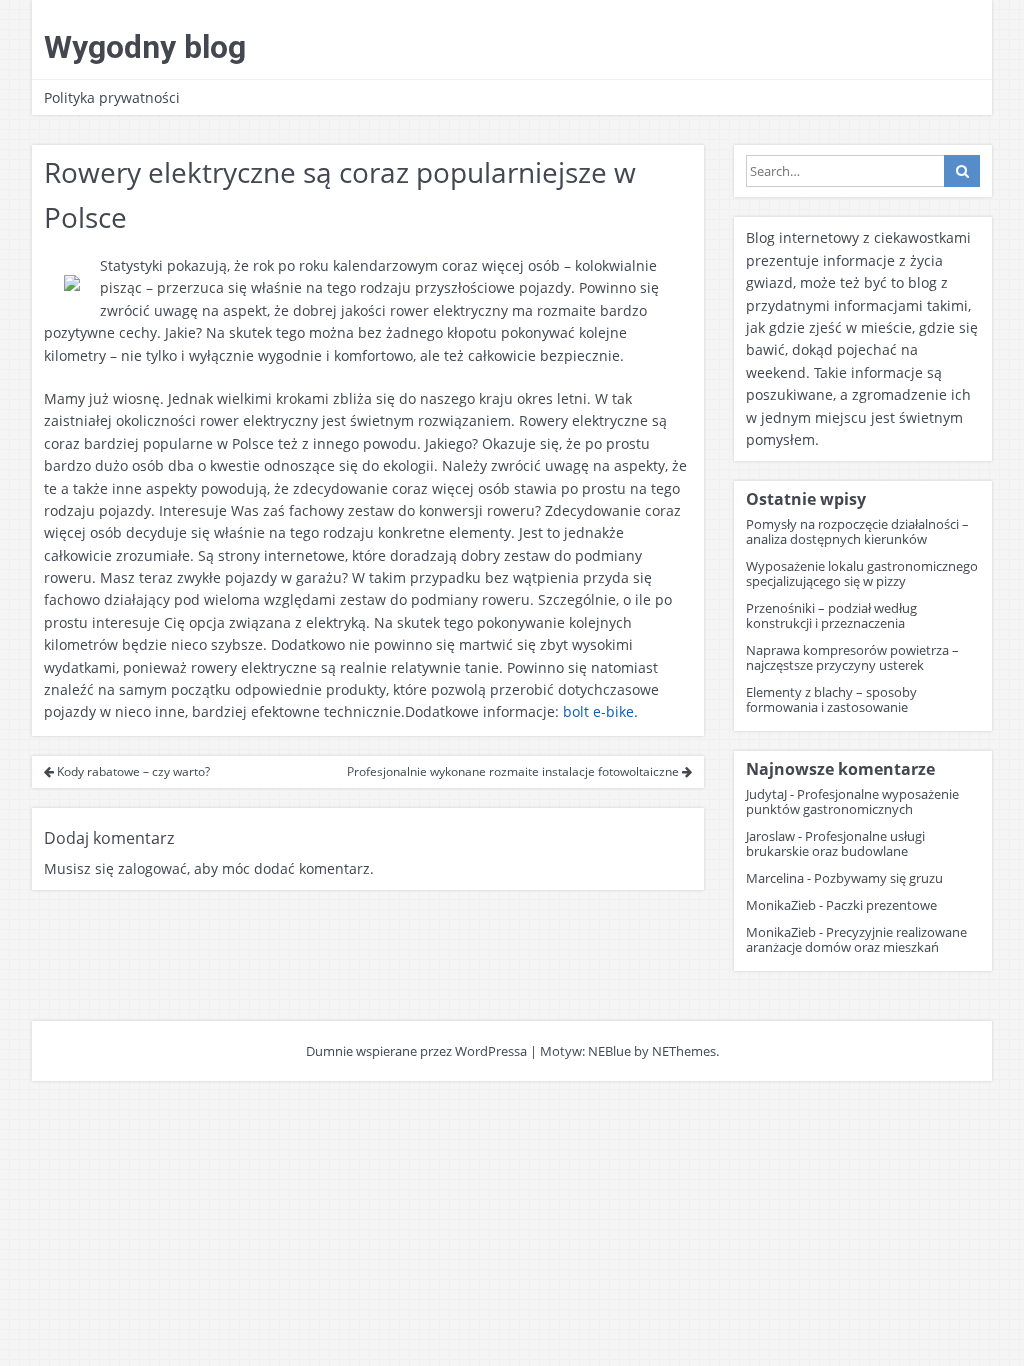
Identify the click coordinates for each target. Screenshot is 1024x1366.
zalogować (152, 868)
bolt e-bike (598, 711)
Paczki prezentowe (881, 905)
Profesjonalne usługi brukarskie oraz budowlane (835, 843)
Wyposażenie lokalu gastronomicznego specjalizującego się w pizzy (862, 573)
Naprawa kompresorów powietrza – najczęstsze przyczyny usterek (852, 657)
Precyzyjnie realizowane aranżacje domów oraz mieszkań (856, 939)
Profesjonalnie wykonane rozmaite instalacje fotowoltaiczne (514, 771)
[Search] (962, 171)
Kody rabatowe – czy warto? (132, 771)
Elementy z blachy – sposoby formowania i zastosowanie (831, 699)
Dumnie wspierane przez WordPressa (416, 1051)
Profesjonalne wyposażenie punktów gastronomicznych (852, 801)
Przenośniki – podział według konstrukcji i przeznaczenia (831, 615)
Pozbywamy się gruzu (878, 878)
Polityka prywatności (112, 97)
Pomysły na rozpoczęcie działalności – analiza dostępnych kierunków (857, 531)
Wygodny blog (145, 47)
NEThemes (684, 1051)
